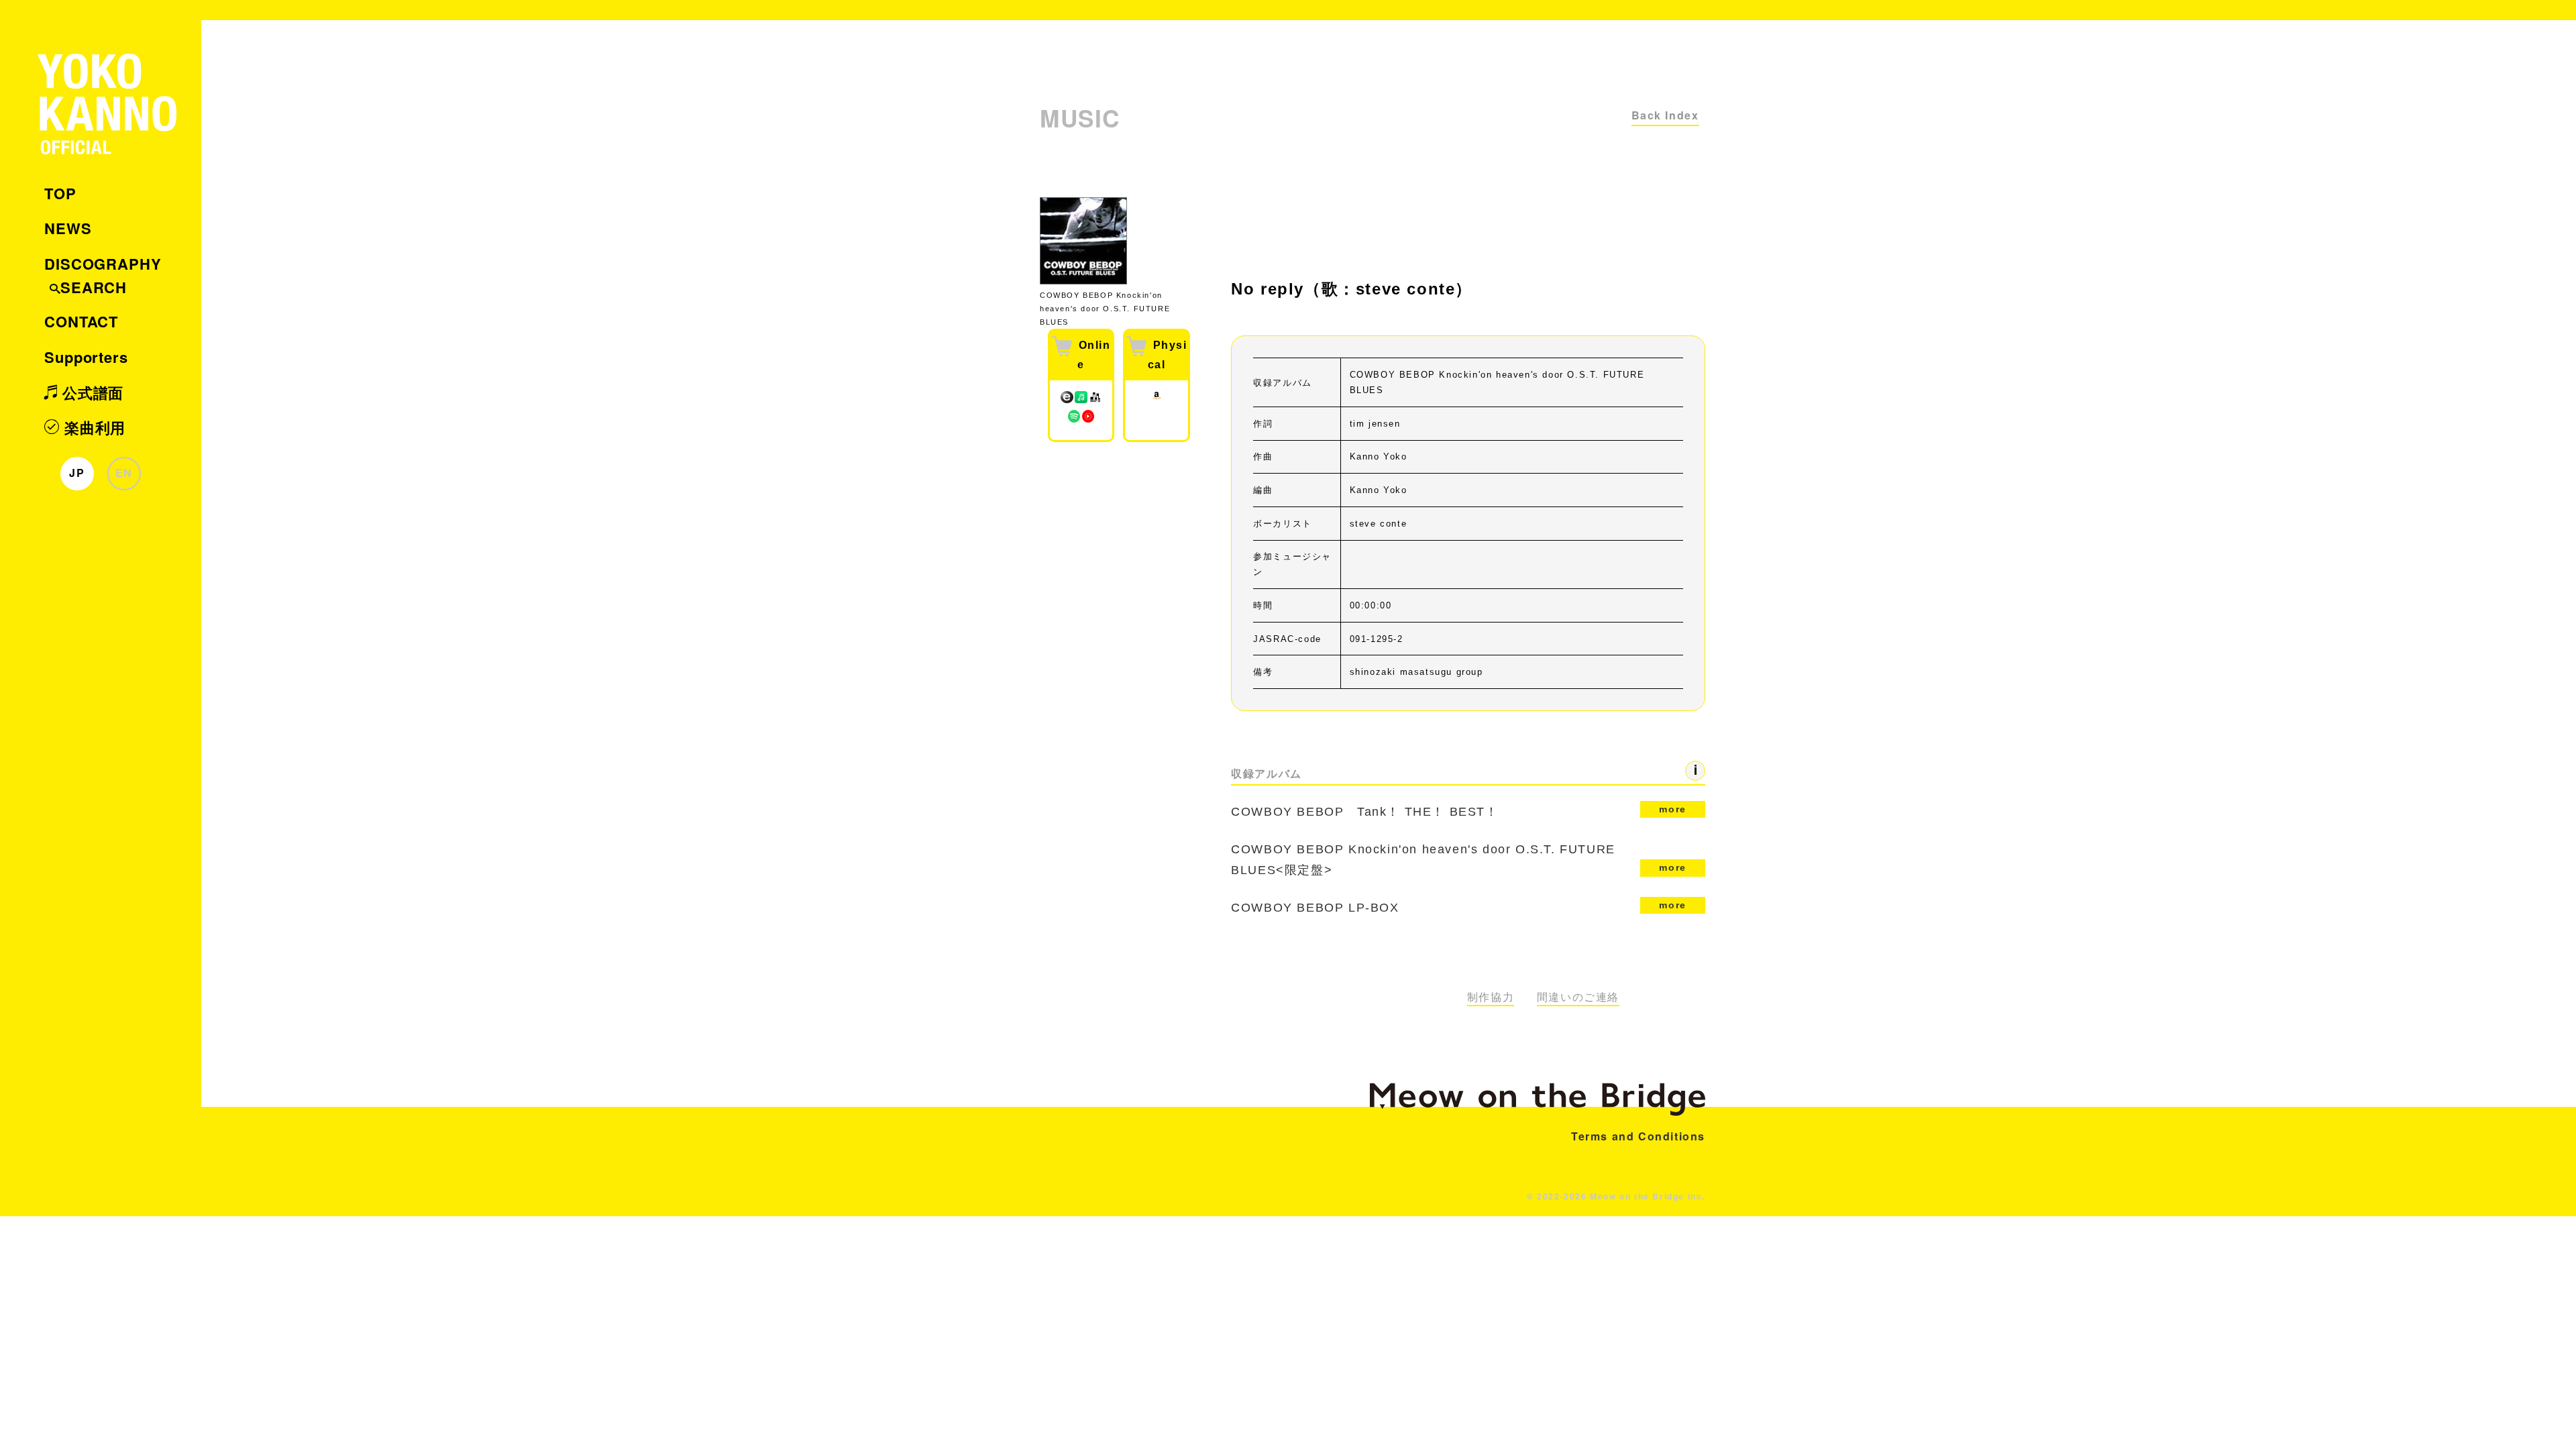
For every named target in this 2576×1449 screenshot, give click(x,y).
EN (124, 473)
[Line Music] (1081, 401)
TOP (60, 193)
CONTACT (81, 321)
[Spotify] (1074, 420)
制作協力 (1491, 997)
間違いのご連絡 (1578, 997)
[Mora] (1095, 401)
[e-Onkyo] (1067, 401)
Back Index (1665, 115)
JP (77, 473)
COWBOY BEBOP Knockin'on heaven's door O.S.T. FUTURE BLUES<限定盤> (1459, 860)
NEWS (68, 228)
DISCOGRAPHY (103, 264)
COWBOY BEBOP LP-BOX (1459, 907)
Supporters (86, 357)
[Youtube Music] (1088, 420)
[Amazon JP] (1157, 401)
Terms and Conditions (1638, 1136)
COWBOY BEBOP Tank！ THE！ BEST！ (1459, 811)
